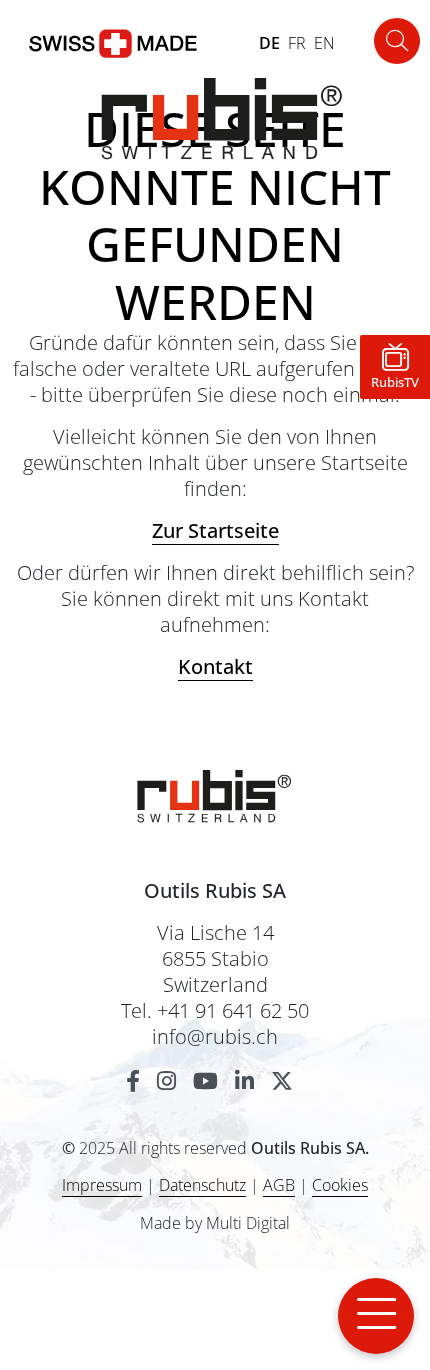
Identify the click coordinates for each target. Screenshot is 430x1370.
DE (269, 43)
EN (324, 43)
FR (297, 43)
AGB (279, 1185)
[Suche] (397, 41)
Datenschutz (202, 1185)
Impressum (102, 1185)
